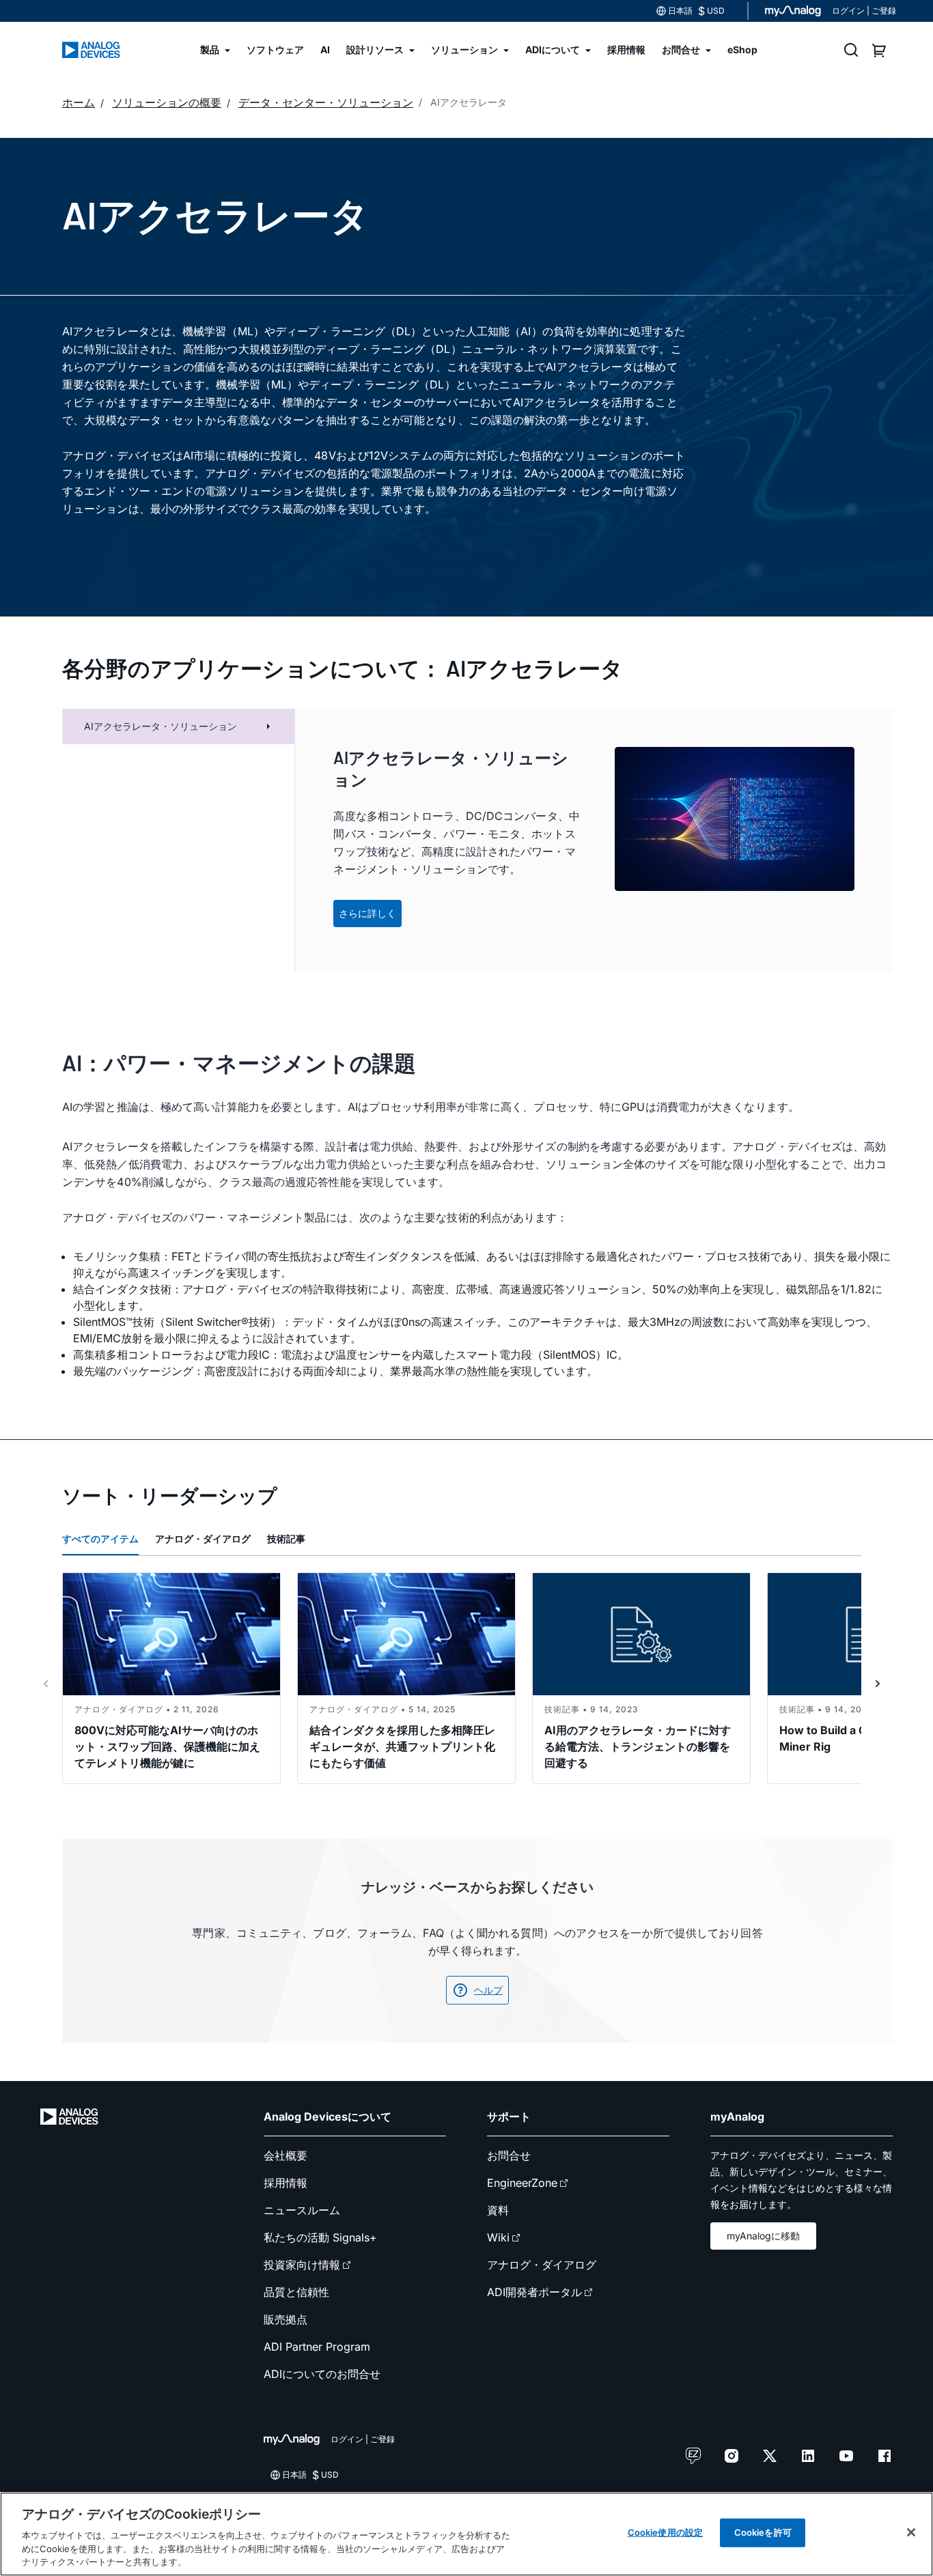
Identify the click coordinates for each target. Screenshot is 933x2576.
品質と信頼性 (296, 2292)
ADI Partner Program (317, 2347)
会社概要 (286, 2155)
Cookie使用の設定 (665, 2532)
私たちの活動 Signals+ (320, 2237)
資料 (498, 2210)
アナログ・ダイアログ (203, 1539)
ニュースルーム (302, 2210)
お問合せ (509, 2155)
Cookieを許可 (763, 2532)
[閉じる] (911, 2532)
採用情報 (286, 2183)
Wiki (498, 2237)
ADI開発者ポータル (534, 2292)
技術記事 (286, 1539)
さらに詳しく (367, 913)
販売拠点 (286, 2319)
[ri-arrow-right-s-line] (878, 1684)
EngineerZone (522, 2183)
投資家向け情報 (302, 2265)
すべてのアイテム (100, 1539)
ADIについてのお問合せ (322, 2374)
